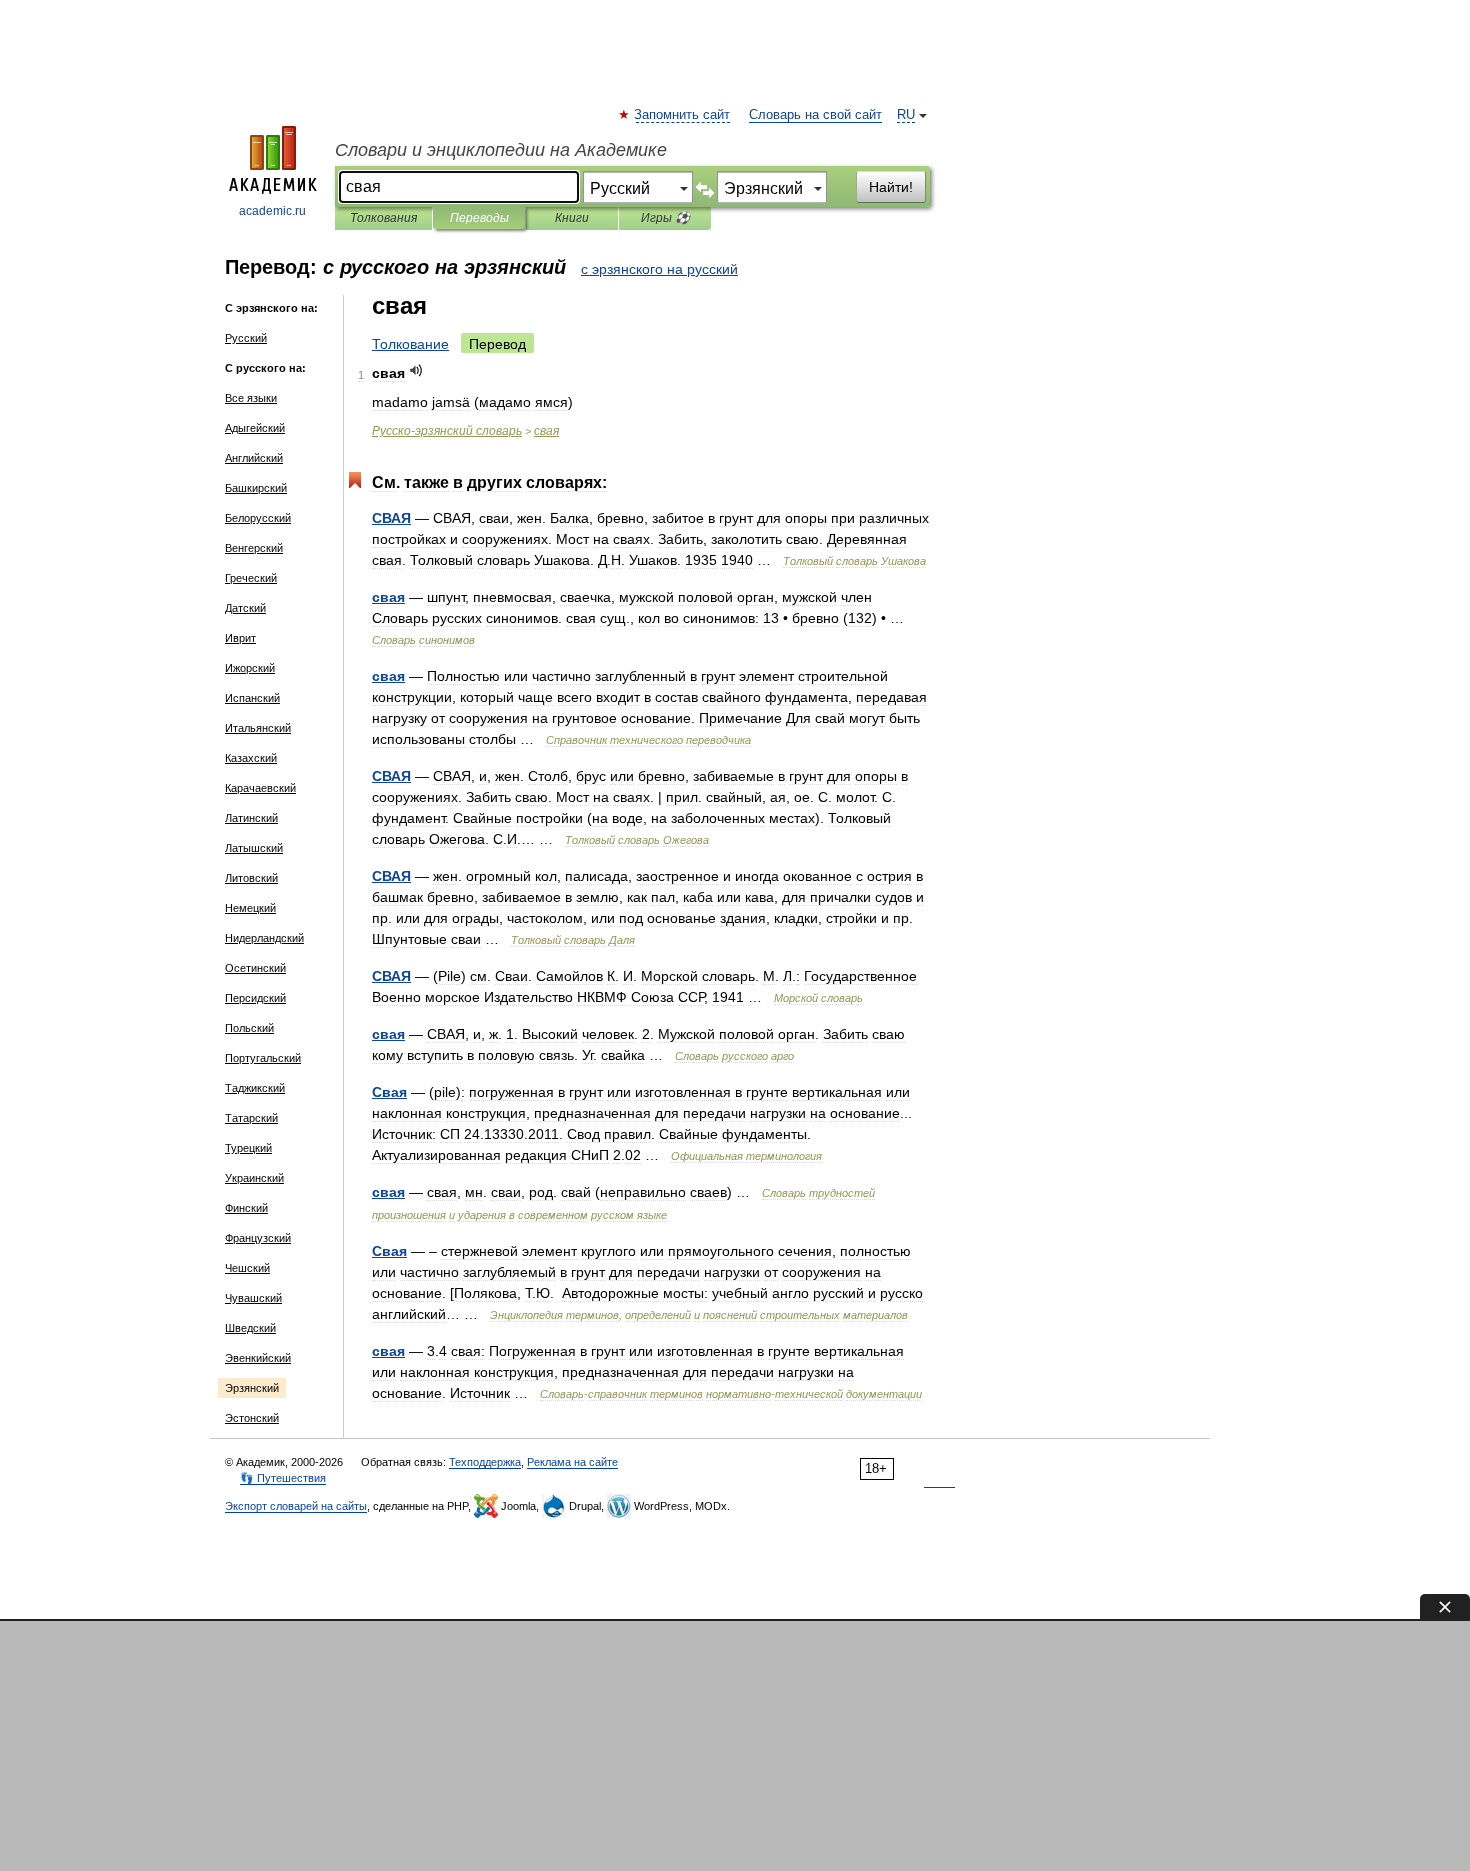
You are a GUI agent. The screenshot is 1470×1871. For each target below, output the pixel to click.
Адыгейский (255, 428)
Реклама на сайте (572, 1462)
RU (906, 115)
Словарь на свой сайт (815, 115)
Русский (246, 338)
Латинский (251, 818)
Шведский (250, 1328)
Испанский (252, 698)
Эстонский (252, 1418)
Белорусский (258, 518)
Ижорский (250, 668)
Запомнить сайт (683, 115)
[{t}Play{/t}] (416, 370)
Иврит (240, 638)
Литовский (251, 878)
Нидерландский (264, 938)
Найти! (891, 187)
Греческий (251, 578)
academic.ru (272, 211)
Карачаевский (260, 788)
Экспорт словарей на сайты (296, 1506)
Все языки (251, 398)
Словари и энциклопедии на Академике (501, 150)
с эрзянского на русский (659, 269)
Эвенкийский (258, 1358)
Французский (258, 1238)
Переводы (479, 218)
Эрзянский (252, 1388)
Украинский (254, 1178)
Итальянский (258, 728)
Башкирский (256, 488)
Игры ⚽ (665, 218)
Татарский (251, 1118)
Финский (246, 1208)
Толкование (410, 344)
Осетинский (255, 968)
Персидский (255, 998)
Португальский (263, 1058)
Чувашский (253, 1298)
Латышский (254, 848)
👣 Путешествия (283, 1478)
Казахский (251, 758)
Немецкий (250, 908)
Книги (572, 218)
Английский (254, 458)
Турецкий (248, 1148)
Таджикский (255, 1088)
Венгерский (254, 548)
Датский (245, 608)
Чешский (247, 1268)
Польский (249, 1028)
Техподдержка (485, 1462)
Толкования (383, 218)
